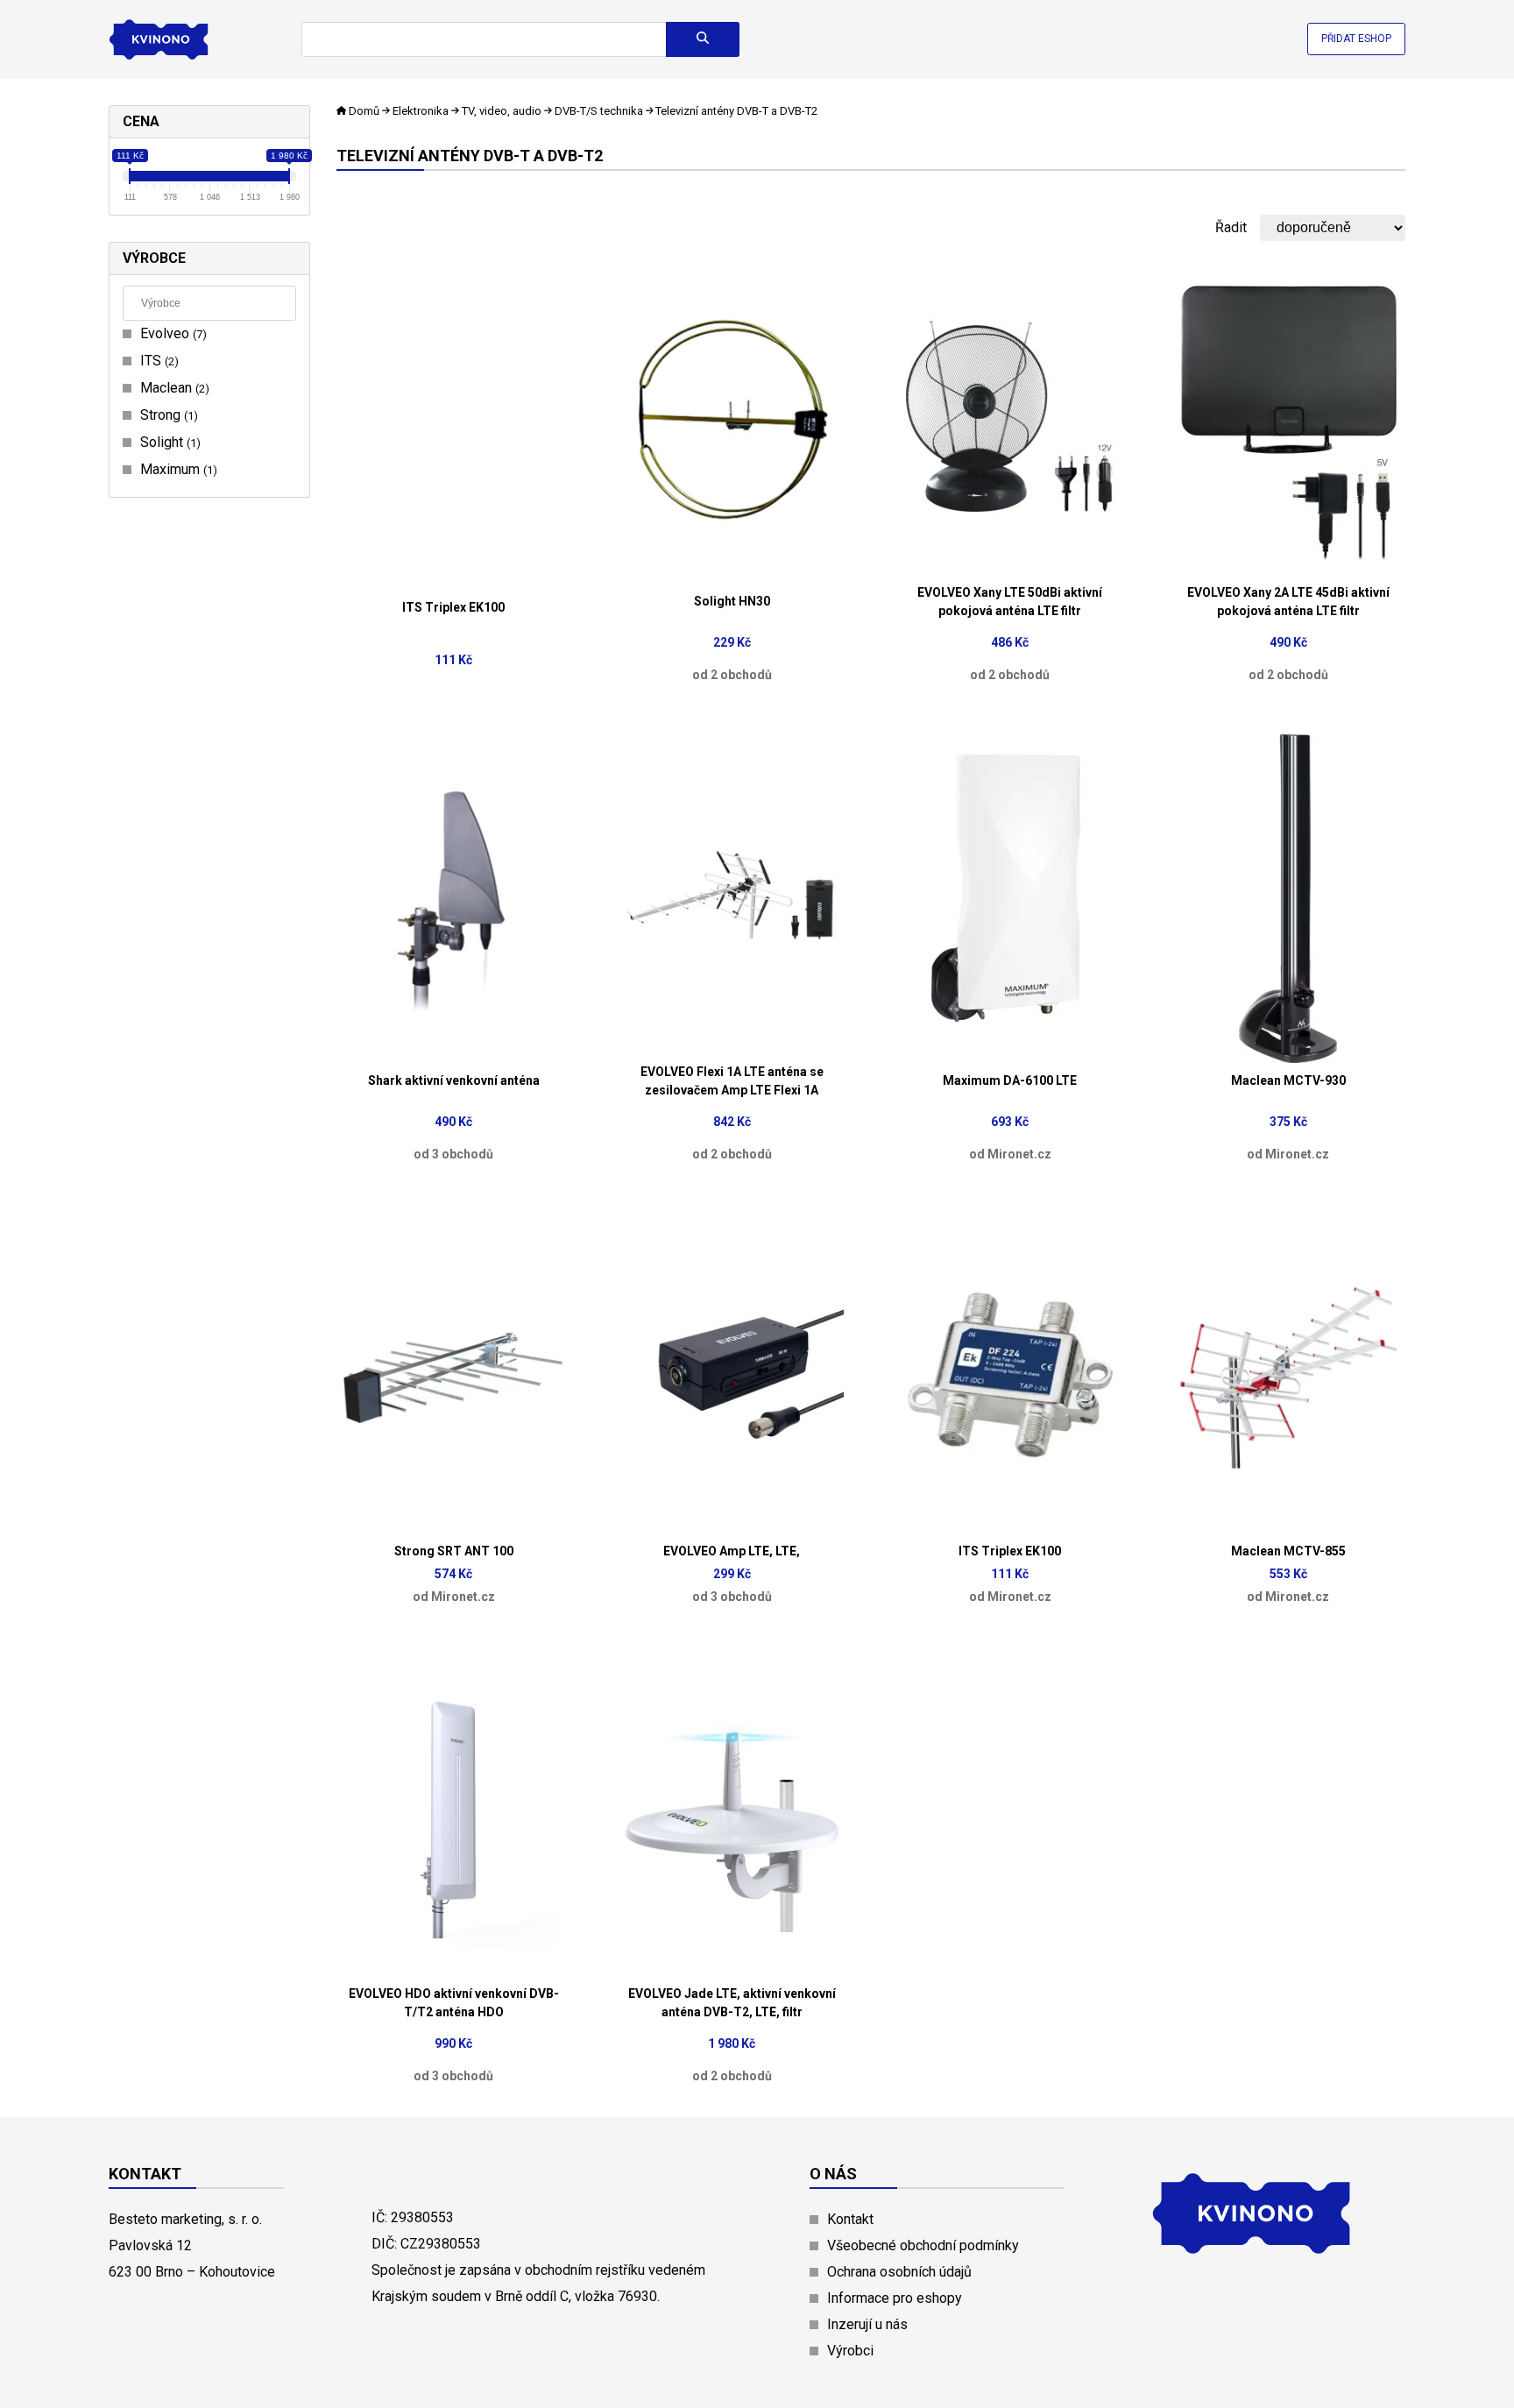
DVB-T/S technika (599, 111)
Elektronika (421, 111)
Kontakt (850, 2219)
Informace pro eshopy (895, 2298)
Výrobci (850, 2351)
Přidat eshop (1356, 39)
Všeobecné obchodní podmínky (923, 2245)
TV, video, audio (502, 111)
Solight (168, 442)
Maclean (173, 388)
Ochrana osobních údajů (899, 2272)
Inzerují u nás (867, 2324)
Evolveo (171, 333)
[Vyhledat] (703, 39)
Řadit (1231, 227)
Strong (167, 415)
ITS (157, 361)
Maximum (177, 469)
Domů (364, 111)
